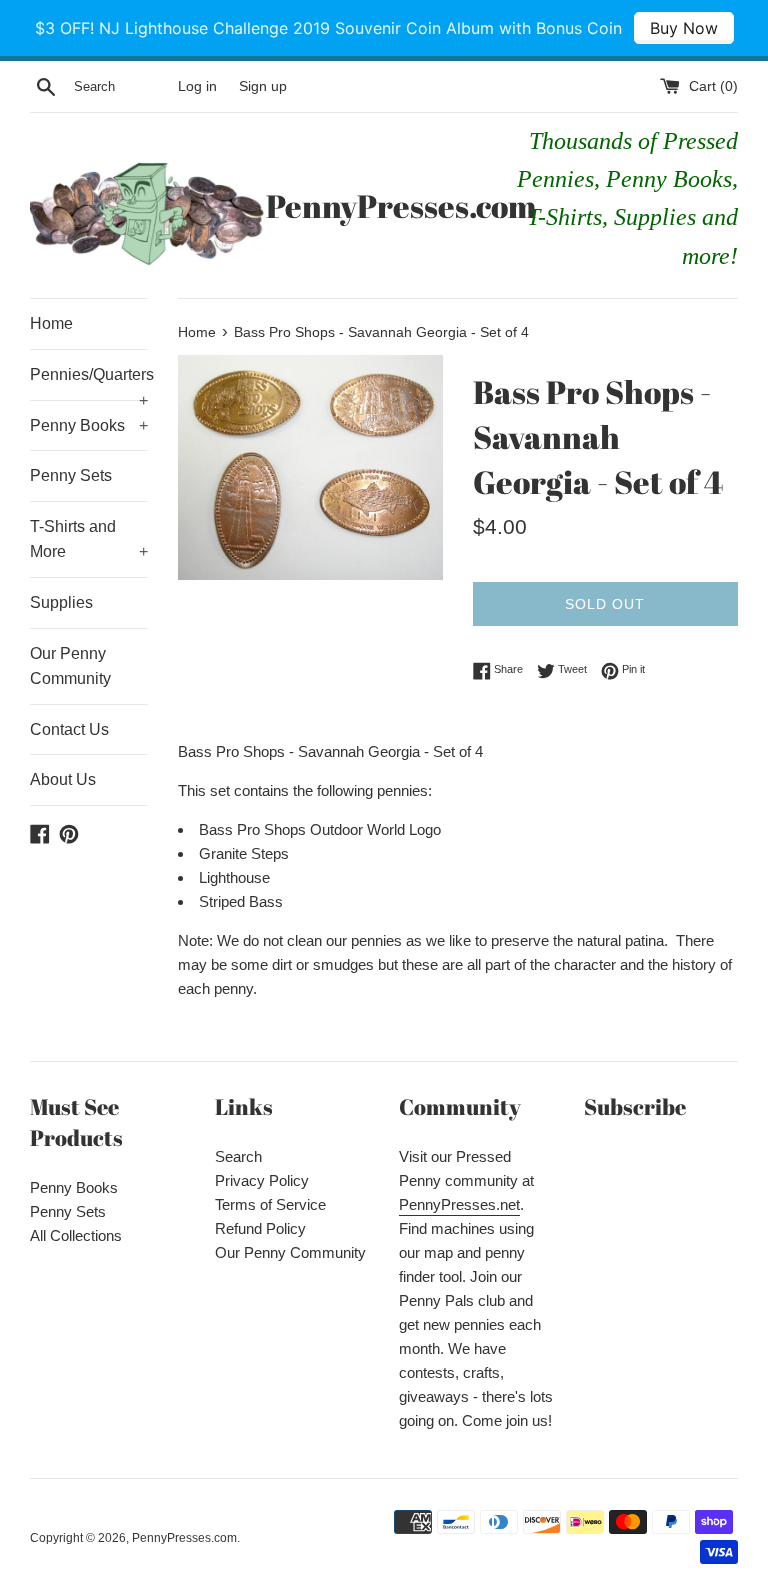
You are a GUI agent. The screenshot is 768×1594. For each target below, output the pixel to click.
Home (51, 323)
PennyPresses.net (459, 1204)
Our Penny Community (70, 666)
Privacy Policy (262, 1180)
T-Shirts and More (89, 539)
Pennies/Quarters (89, 383)
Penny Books (89, 425)
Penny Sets (71, 475)
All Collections (76, 1235)
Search (238, 1156)
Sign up (263, 86)
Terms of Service (270, 1204)
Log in (197, 86)
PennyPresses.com (384, 205)
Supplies (61, 602)
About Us (63, 779)
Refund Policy (260, 1228)
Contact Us (69, 729)
